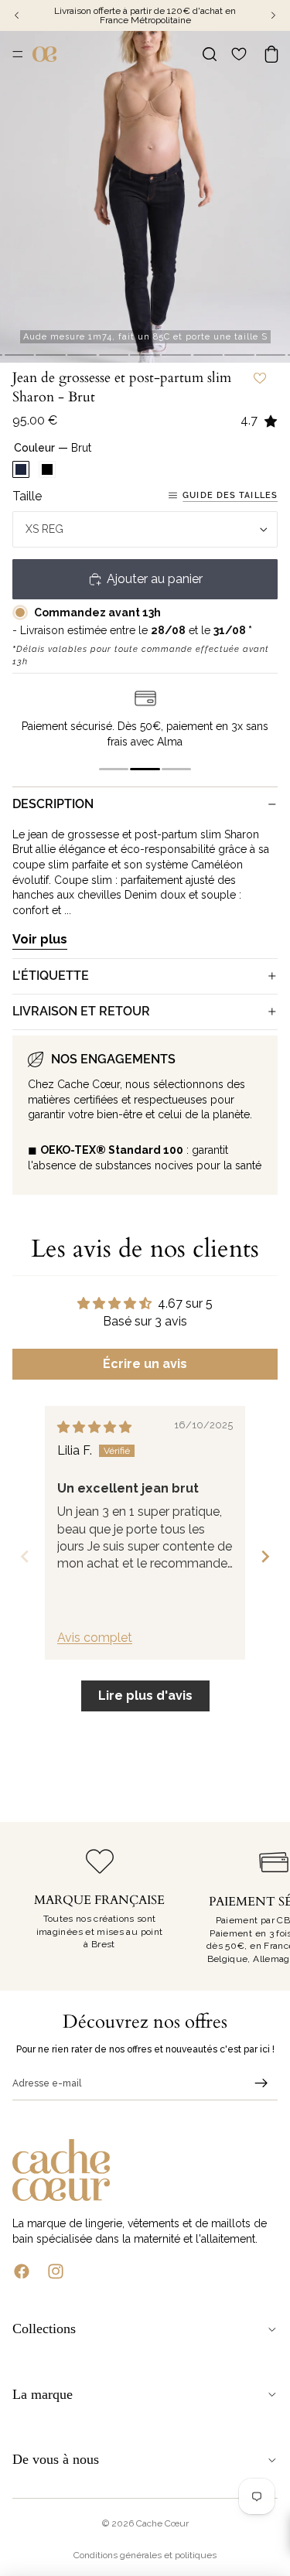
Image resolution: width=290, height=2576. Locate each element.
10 (239, 355)
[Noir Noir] (47, 469)
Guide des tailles (230, 495)
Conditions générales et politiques (145, 2555)
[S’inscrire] (261, 2083)
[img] (94, 1427)
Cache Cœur (162, 2523)
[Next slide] (265, 1556)
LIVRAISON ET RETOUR (81, 1011)
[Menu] (18, 54)
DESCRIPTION (53, 804)
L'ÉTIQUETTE (51, 976)
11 (271, 355)
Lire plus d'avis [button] (145, 1696)
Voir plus (40, 939)
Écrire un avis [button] (145, 1364)
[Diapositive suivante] (261, 1906)
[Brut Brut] (21, 469)
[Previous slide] (25, 1556)
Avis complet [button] (95, 1638)
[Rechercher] (210, 54)
